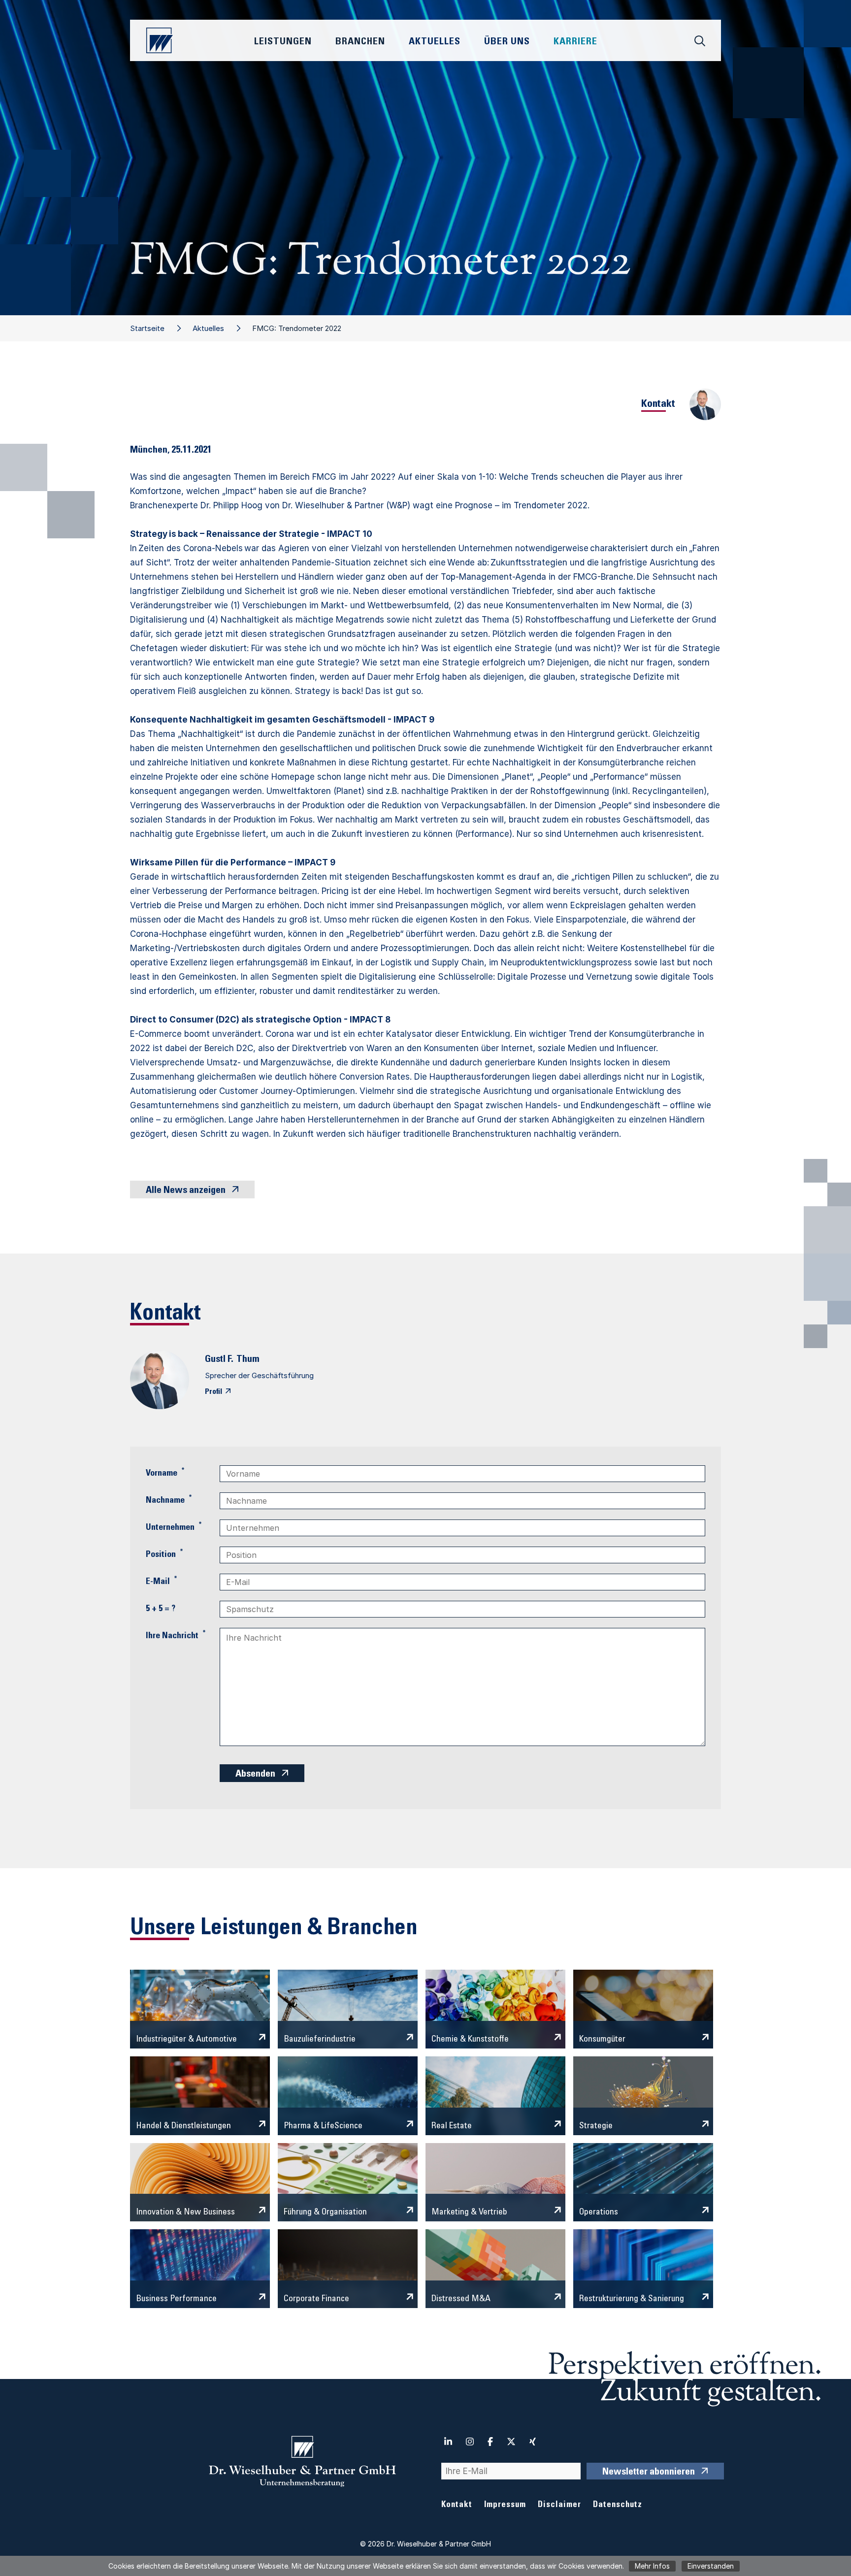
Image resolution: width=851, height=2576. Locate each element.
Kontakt (457, 2505)
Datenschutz (618, 2505)
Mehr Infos (652, 2566)
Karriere (575, 42)
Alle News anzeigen (186, 1191)
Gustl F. (219, 1360)
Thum (248, 1360)
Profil (213, 1392)
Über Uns (507, 42)
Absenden (255, 1775)
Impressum (505, 2505)
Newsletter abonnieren (649, 2473)
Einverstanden (711, 2566)
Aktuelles (208, 328)
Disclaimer (559, 2505)
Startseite (147, 328)
